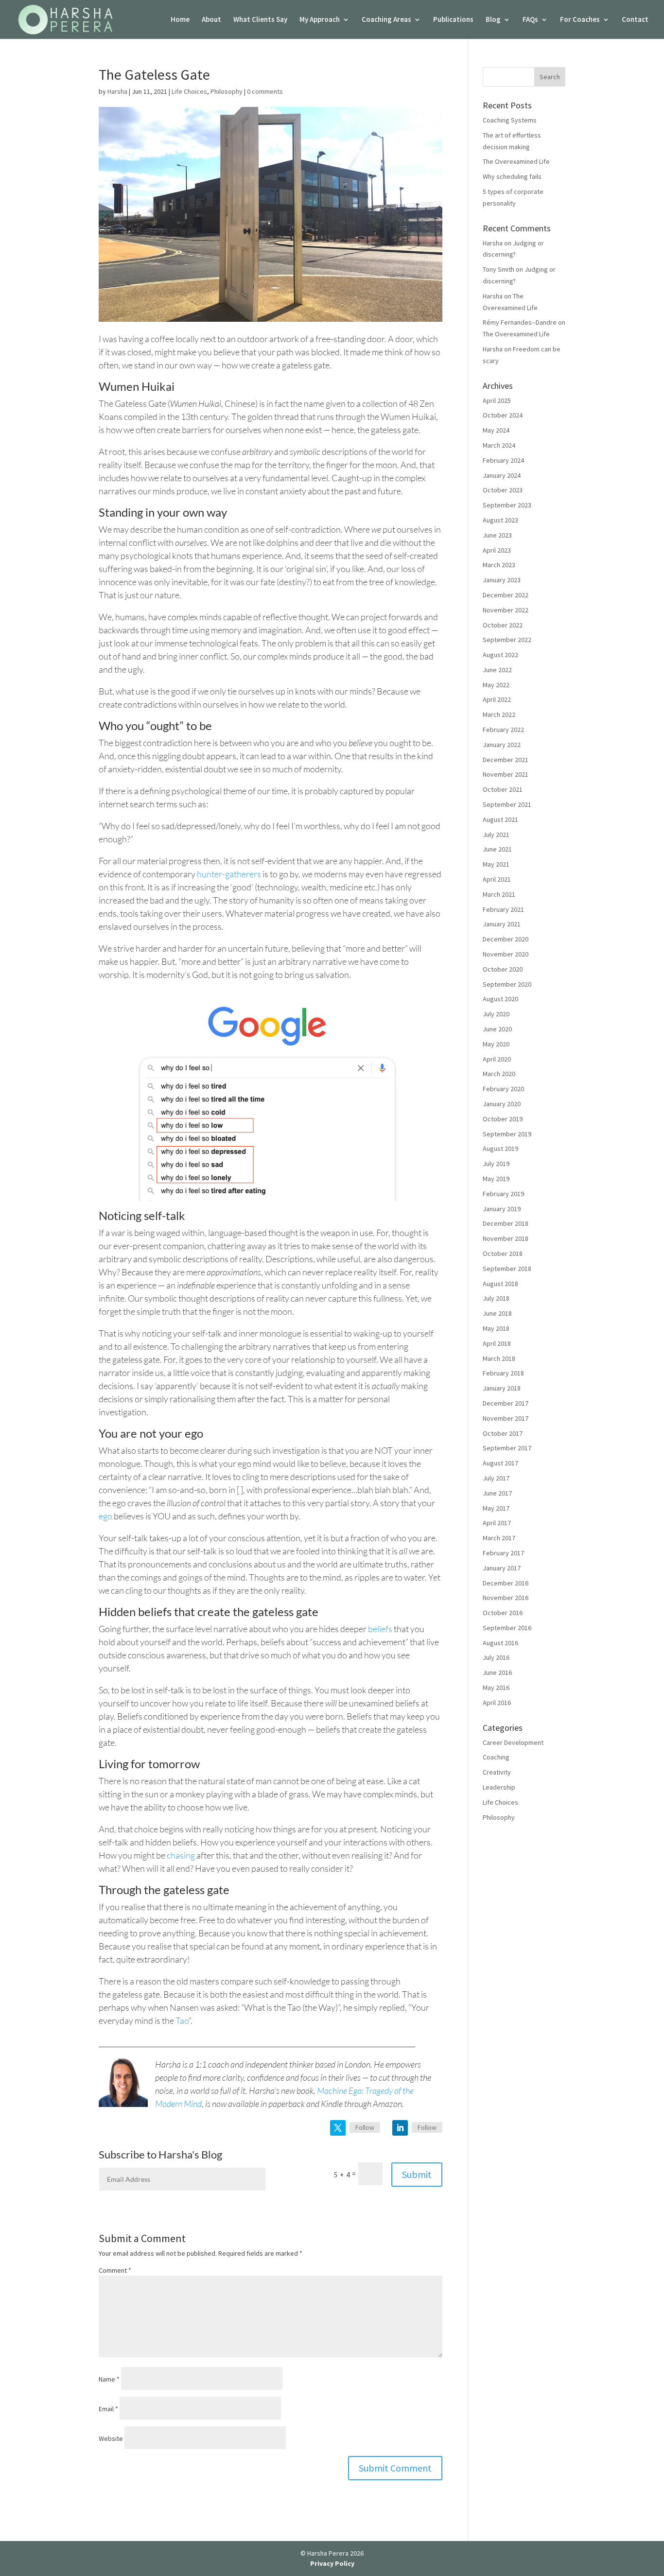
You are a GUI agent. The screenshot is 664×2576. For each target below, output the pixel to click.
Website (111, 2438)
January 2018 (502, 1388)
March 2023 (499, 565)
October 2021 (503, 789)
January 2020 (502, 1104)
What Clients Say (260, 20)
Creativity (497, 1772)
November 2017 (506, 1418)
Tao (182, 2020)
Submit (417, 2174)
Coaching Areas (386, 20)
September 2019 (507, 1134)
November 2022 (506, 610)
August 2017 (500, 1463)
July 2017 (496, 1478)
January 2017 (502, 1568)
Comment (115, 2270)
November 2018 (506, 1238)
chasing (181, 1855)
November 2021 (506, 774)
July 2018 (496, 1298)
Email (108, 2409)
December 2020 (506, 939)
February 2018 (503, 1373)
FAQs (530, 20)
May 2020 (496, 1044)
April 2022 (497, 699)
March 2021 (499, 894)
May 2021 (496, 864)
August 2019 (500, 1149)
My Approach (320, 20)
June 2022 (497, 670)
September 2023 (507, 505)
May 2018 (496, 1328)
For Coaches (580, 20)
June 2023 (497, 535)
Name (109, 2379)
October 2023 (503, 490)
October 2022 (503, 625)
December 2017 (506, 1403)
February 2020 (503, 1089)
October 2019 (503, 1119)
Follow (365, 2127)
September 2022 (507, 640)
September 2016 (507, 1628)
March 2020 (499, 1074)
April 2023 (497, 550)
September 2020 (507, 984)
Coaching (496, 1757)
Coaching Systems (510, 120)
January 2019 (502, 1209)
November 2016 (506, 1598)
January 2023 (502, 580)
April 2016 (497, 1703)
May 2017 (496, 1508)
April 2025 (497, 400)
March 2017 (499, 1538)
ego (105, 1516)
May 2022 (496, 685)
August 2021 (500, 819)
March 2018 (499, 1358)
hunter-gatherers (229, 874)
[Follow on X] (338, 2128)
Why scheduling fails (512, 176)
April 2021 (497, 879)
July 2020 (496, 1014)
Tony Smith (498, 269)
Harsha (117, 91)
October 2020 (503, 969)
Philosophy (227, 91)
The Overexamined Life (516, 161)
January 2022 (502, 745)
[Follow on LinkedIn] (400, 2128)
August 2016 (500, 1643)
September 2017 (507, 1448)
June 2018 (497, 1313)
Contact (635, 20)
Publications (453, 20)
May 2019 (496, 1179)
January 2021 (502, 924)
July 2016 (496, 1657)
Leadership (499, 1787)
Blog (493, 20)
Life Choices (189, 91)
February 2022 (503, 730)
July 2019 (496, 1164)
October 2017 (503, 1433)
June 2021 (497, 849)
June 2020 (497, 1029)
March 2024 (499, 445)
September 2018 (507, 1269)
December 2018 (506, 1223)
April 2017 (497, 1523)
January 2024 (502, 475)
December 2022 (506, 595)
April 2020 (497, 1059)
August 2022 (500, 655)
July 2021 (496, 835)
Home (180, 20)
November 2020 (506, 954)
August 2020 (500, 999)
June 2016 (497, 1672)
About (211, 20)
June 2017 (497, 1493)
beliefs (380, 1629)
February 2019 (503, 1194)
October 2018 (503, 1253)
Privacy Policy (332, 2563)
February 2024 (503, 460)
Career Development (513, 1742)
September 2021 (507, 804)
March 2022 (499, 714)
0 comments (265, 91)
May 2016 (496, 1688)
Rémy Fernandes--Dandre (520, 322)
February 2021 (503, 909)
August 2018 (500, 1284)
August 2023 (500, 520)
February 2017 (503, 1553)
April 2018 (497, 1343)
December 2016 (506, 1583)
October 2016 (503, 1613)
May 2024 (496, 430)
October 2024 (503, 415)
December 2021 (506, 760)
